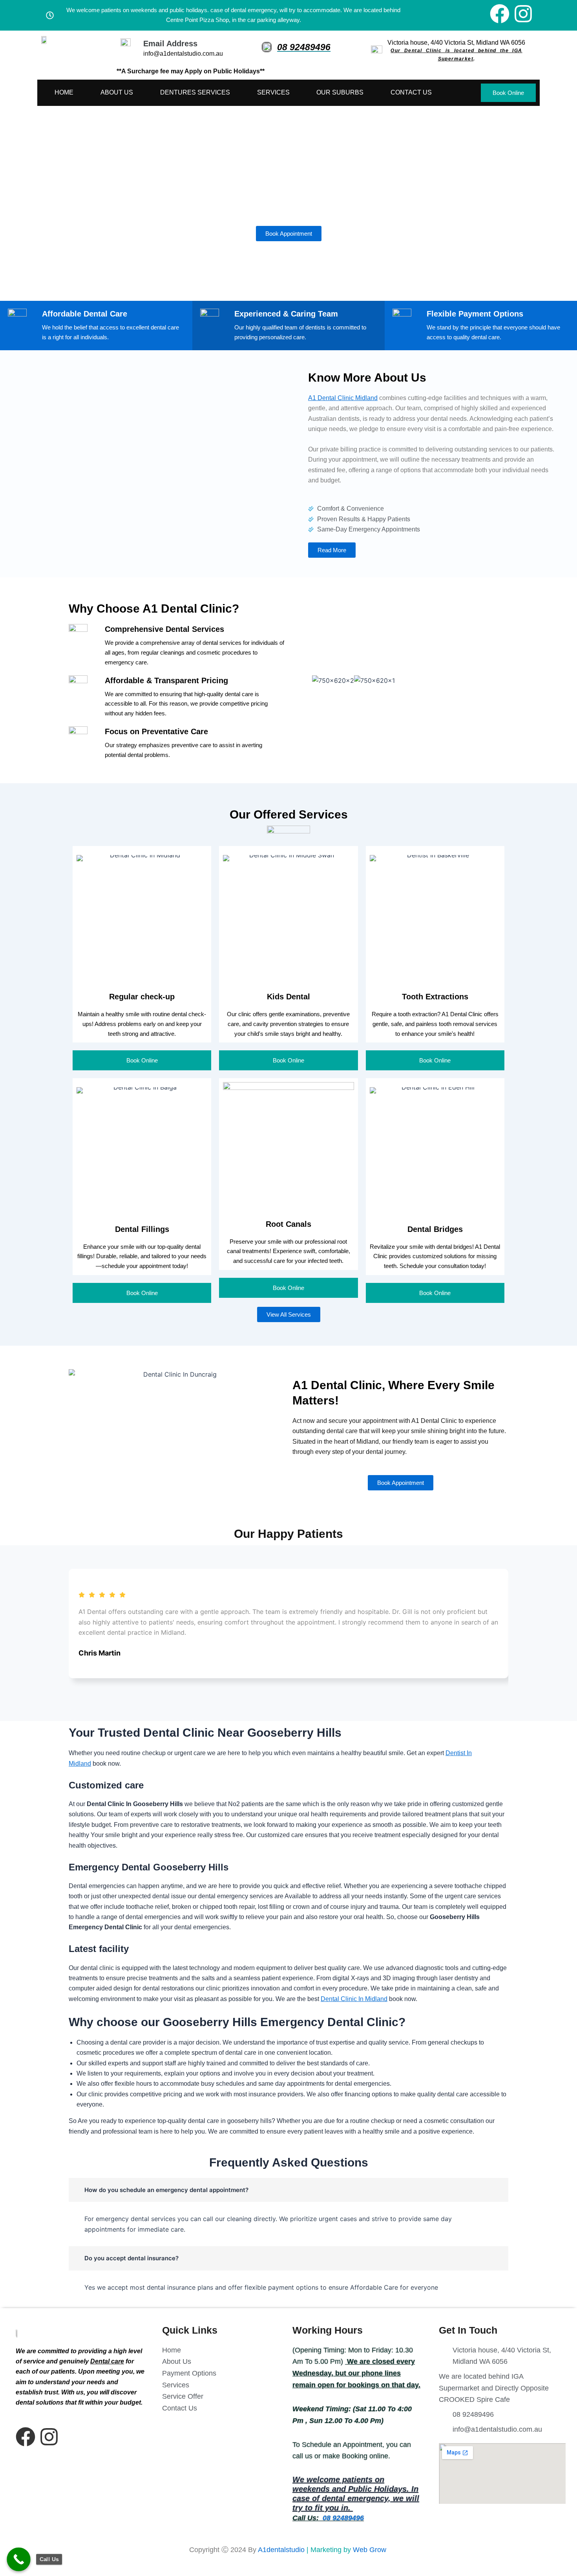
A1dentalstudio (281, 2550)
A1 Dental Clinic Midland (343, 398)
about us (117, 92)
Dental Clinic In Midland (354, 1999)
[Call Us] (19, 2559)
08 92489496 (304, 47)
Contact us (411, 92)
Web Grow (371, 2550)
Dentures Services (195, 92)
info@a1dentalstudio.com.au (183, 54)
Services (273, 92)
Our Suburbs (340, 92)
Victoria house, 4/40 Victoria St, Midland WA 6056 (456, 43)
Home (64, 92)
